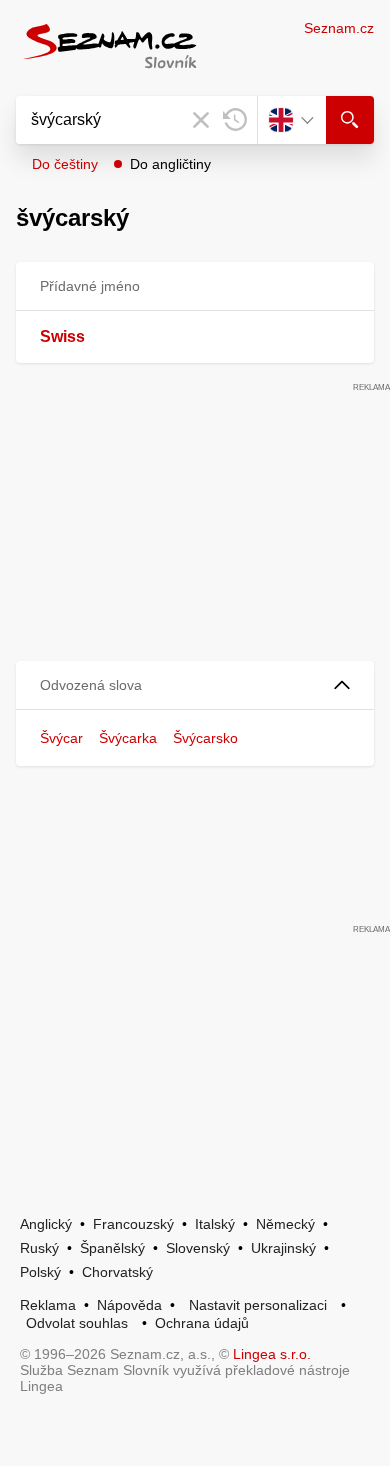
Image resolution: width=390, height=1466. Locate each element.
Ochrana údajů (202, 1323)
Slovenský (198, 1248)
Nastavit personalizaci (258, 1305)
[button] (195, 685)
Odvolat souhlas (77, 1323)
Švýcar (61, 738)
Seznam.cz (339, 28)
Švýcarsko (205, 738)
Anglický (46, 1224)
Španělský (112, 1248)
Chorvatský (117, 1272)
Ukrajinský (283, 1248)
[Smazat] (201, 120)
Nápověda (129, 1305)
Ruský (39, 1248)
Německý (285, 1224)
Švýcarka (128, 738)
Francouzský (133, 1224)
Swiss (62, 336)
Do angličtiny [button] (170, 164)
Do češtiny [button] (65, 164)
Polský (40, 1272)
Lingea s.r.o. (272, 1354)
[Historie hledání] (235, 120)
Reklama (48, 1305)
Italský (215, 1224)
